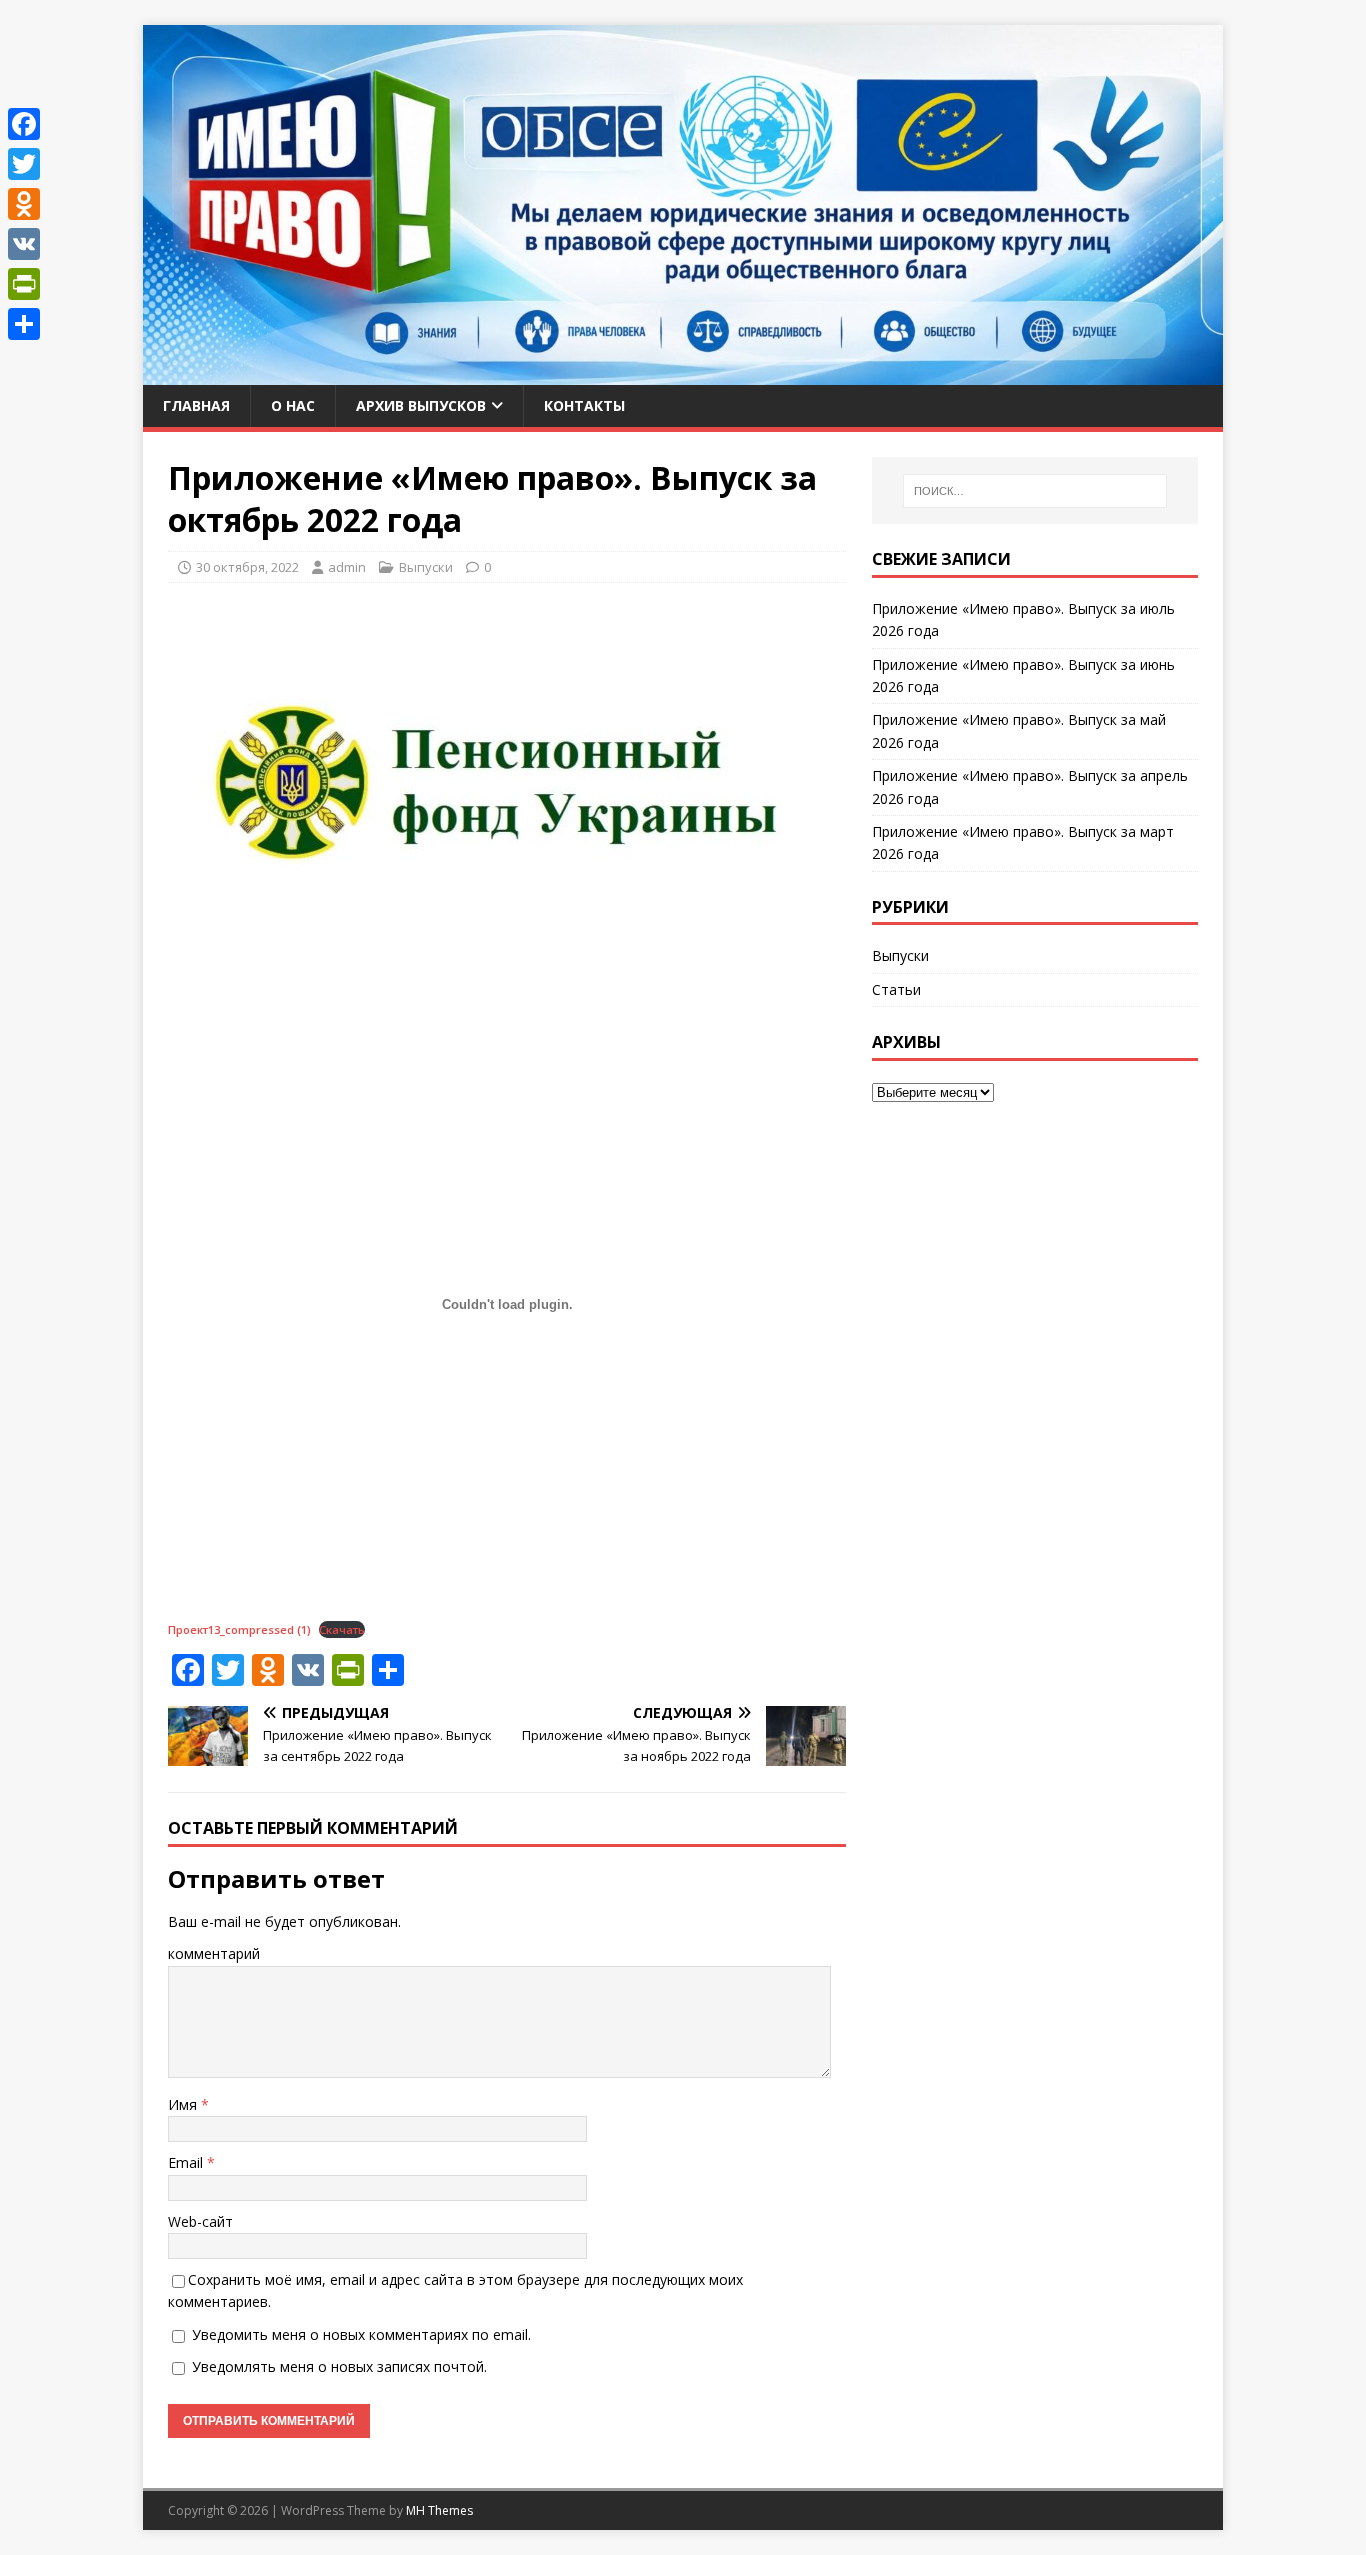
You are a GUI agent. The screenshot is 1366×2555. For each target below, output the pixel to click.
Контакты (584, 405)
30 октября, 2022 (247, 567)
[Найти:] (1035, 491)
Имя (184, 2104)
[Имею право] (683, 373)
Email (187, 2162)
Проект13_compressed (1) (239, 1629)
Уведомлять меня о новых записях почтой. (339, 2366)
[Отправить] (24, 324)
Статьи (896, 989)
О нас (293, 405)
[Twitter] (24, 164)
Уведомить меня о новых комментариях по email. (361, 2334)
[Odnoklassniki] (24, 204)
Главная (196, 405)
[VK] (24, 244)
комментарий (214, 1953)
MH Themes (439, 2510)
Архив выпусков (421, 405)
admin (347, 567)
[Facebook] (24, 124)
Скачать (342, 1629)
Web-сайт (200, 2221)
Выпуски (426, 567)
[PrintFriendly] (24, 284)
